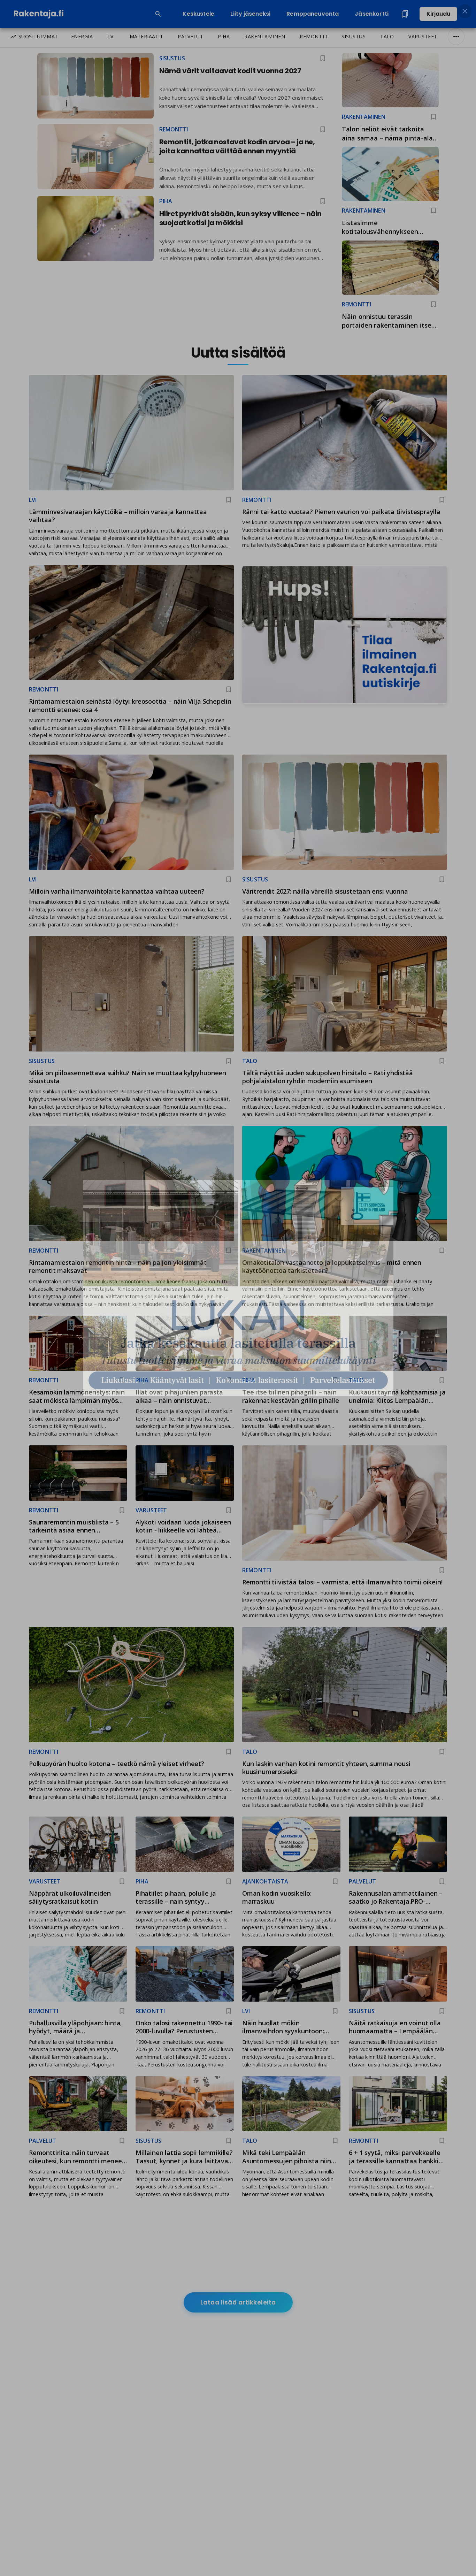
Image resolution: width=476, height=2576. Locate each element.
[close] (465, 11)
